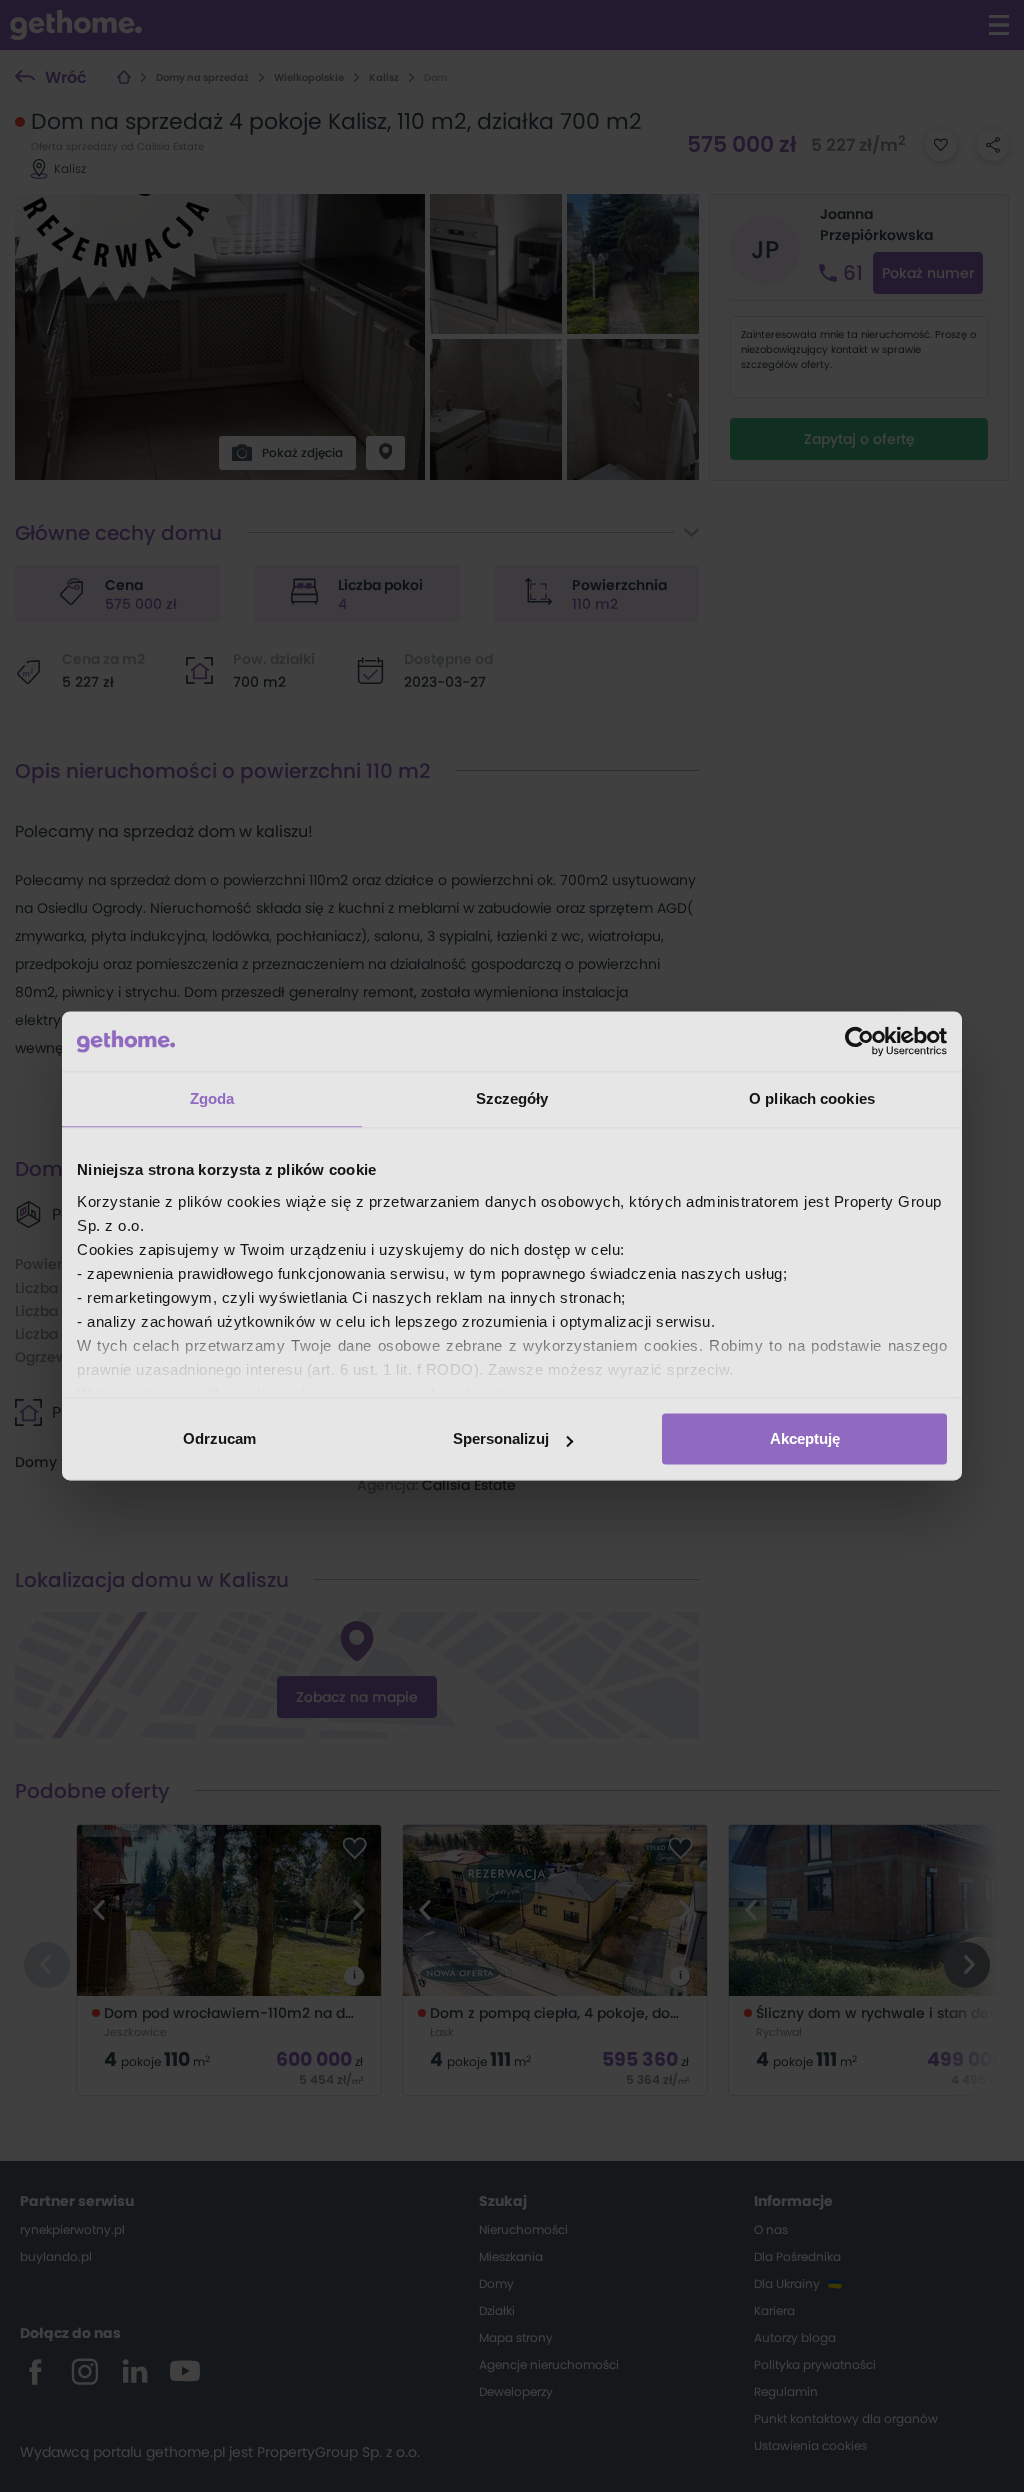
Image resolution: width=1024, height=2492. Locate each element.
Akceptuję (805, 1438)
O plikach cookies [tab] (812, 1098)
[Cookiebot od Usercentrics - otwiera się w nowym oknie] (859, 1041)
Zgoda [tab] (212, 1098)
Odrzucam (219, 1438)
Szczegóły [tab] (512, 1098)
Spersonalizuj (501, 1438)
